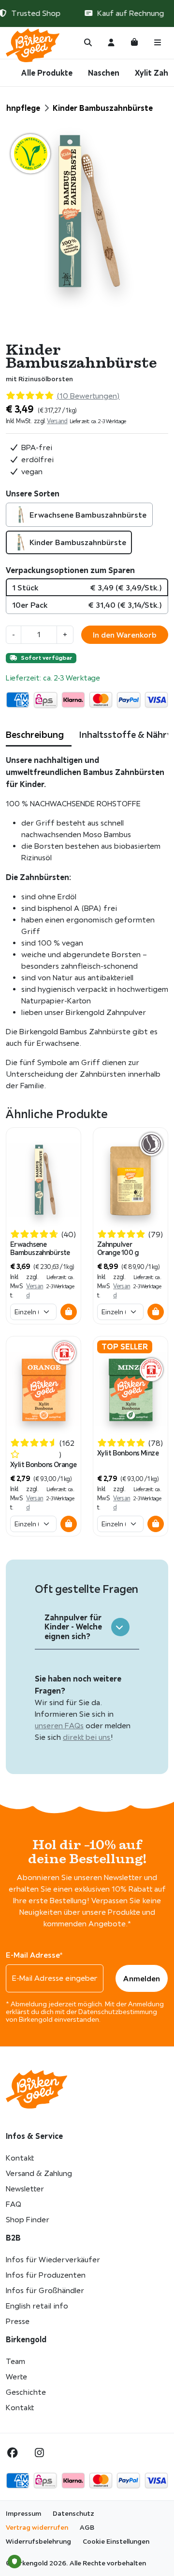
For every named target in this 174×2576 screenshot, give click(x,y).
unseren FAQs (59, 1726)
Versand (57, 421)
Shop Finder (28, 2220)
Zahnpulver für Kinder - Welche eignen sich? (73, 1627)
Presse (18, 2321)
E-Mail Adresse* (34, 1955)
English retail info (37, 2306)
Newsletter (25, 2189)
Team (15, 2361)
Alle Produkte (47, 73)
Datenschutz (73, 2513)
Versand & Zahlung (39, 2173)
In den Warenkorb (125, 635)
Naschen (104, 73)
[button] (69, 1312)
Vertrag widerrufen (37, 2527)
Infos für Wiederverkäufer (53, 2260)
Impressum (23, 2513)
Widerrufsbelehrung (38, 2541)
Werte (16, 2377)
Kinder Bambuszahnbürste (78, 542)
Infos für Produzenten (46, 2275)
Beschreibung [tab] (35, 734)
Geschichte (26, 2392)
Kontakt (20, 2158)
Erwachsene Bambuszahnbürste (88, 515)
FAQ (14, 2204)
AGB (87, 2527)
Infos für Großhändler (45, 2290)
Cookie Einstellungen (116, 2541)
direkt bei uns (87, 1737)
